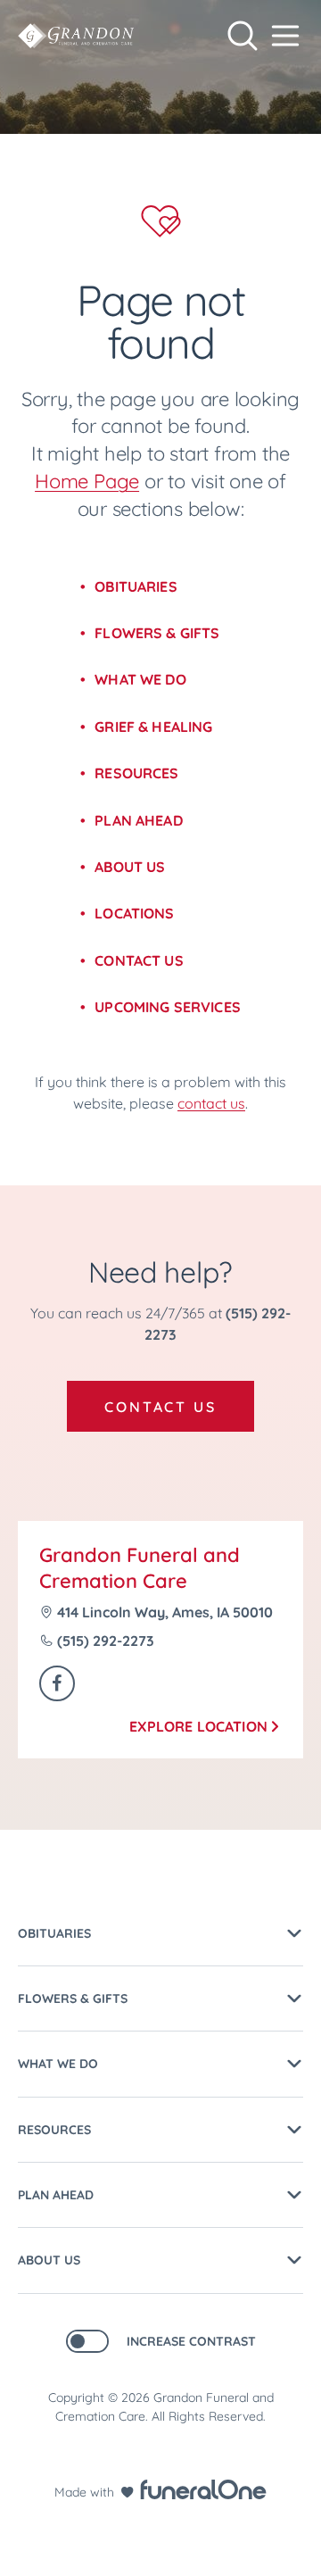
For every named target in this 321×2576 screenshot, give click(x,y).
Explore (198, 1726)
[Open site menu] (285, 36)
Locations (134, 913)
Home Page (87, 481)
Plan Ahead (139, 820)
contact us (211, 1103)
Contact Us (139, 960)
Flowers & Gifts (157, 633)
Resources (136, 773)
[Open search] (243, 36)
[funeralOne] (203, 2489)
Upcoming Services (168, 1007)
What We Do (140, 679)
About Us (130, 867)
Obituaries (136, 586)
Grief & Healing (153, 727)
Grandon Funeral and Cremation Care (140, 1568)
